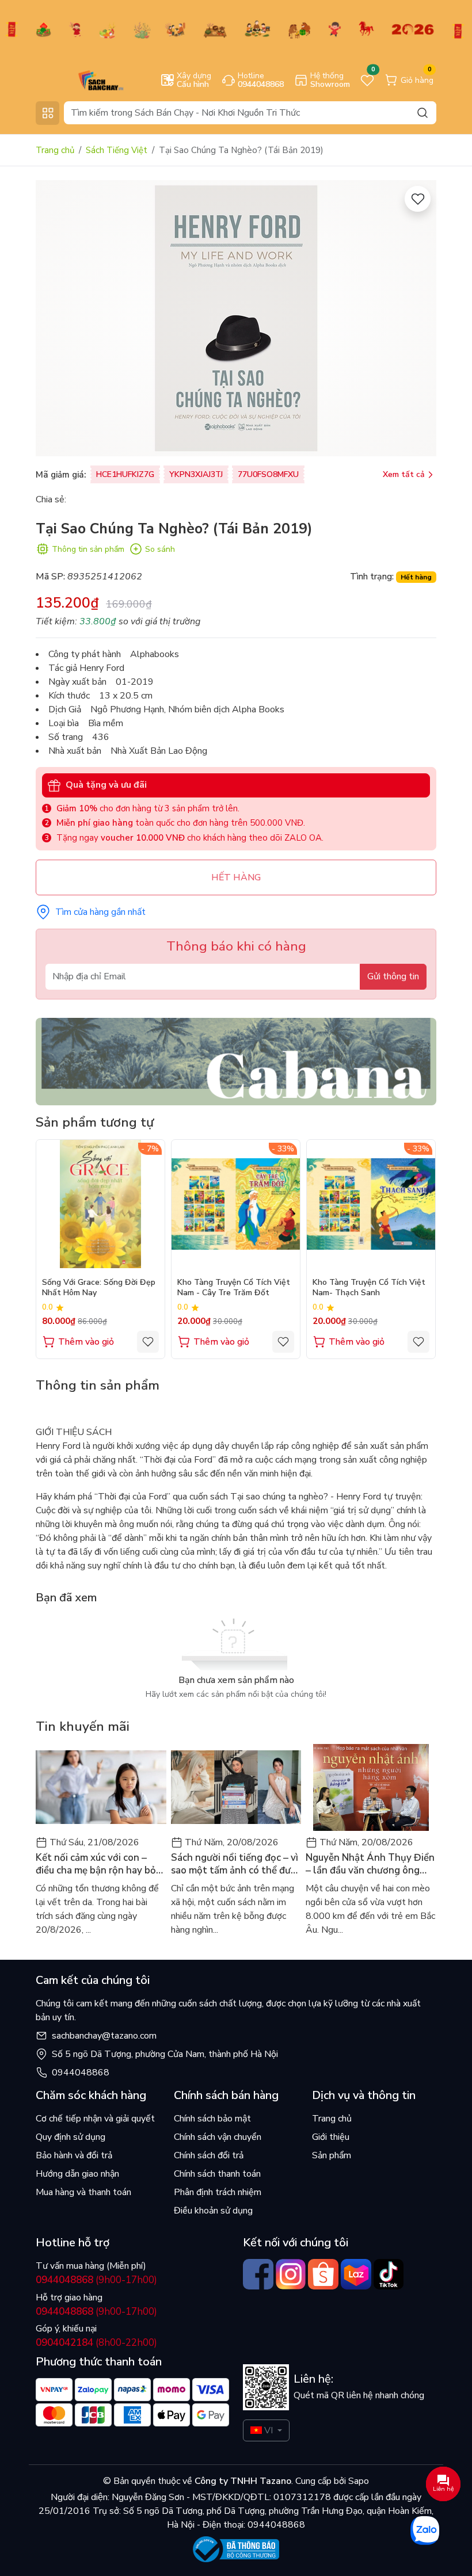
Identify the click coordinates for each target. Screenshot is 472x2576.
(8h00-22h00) (96, 2343)
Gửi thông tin (393, 976)
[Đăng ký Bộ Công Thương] (236, 2549)
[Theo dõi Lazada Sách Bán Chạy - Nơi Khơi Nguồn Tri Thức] (356, 2274)
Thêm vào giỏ (86, 1342)
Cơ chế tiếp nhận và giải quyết (95, 2119)
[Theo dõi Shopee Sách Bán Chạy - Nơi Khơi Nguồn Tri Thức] (323, 2274)
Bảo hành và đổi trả (74, 2155)
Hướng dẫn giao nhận (77, 2174)
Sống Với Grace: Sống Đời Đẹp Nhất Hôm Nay (99, 1288)
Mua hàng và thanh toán (83, 2192)
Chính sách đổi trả (209, 2155)
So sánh (160, 549)
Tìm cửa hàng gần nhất (100, 912)
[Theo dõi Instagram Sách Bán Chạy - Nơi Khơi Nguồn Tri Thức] (291, 2274)
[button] (419, 1249)
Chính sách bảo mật (212, 2119)
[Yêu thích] (418, 199)
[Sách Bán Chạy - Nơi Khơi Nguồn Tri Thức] (84, 79)
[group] (236, 318)
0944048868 (81, 2073)
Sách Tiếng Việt (117, 150)
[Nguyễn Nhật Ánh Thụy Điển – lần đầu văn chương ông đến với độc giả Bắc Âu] (371, 1787)
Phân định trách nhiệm (218, 2192)
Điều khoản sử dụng (213, 2211)
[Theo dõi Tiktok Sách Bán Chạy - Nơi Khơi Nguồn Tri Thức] (389, 2274)
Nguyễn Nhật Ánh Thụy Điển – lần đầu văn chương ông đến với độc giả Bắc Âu (370, 1864)
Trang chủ (55, 150)
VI (269, 2430)
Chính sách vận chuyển (218, 2137)
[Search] (422, 112)
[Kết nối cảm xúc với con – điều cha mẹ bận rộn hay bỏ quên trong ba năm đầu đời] (101, 1787)
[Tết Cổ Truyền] (236, 29)
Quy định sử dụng (71, 2137)
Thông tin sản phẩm (88, 549)
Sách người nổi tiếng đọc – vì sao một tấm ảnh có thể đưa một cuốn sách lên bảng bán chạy (235, 1864)
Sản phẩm (332, 2155)
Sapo (357, 2481)
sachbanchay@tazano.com (104, 2036)
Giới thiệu (331, 2137)
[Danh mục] (47, 113)
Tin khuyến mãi (83, 1726)
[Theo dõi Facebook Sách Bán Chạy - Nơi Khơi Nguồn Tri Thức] (258, 2274)
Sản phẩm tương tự (95, 1122)
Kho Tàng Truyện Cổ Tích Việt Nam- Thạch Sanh (369, 1288)
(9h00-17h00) (96, 2280)
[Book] (236, 1061)
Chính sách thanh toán (217, 2174)
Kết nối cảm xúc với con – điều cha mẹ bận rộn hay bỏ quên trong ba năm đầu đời (96, 1864)
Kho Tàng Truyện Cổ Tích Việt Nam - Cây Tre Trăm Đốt (234, 1288)
